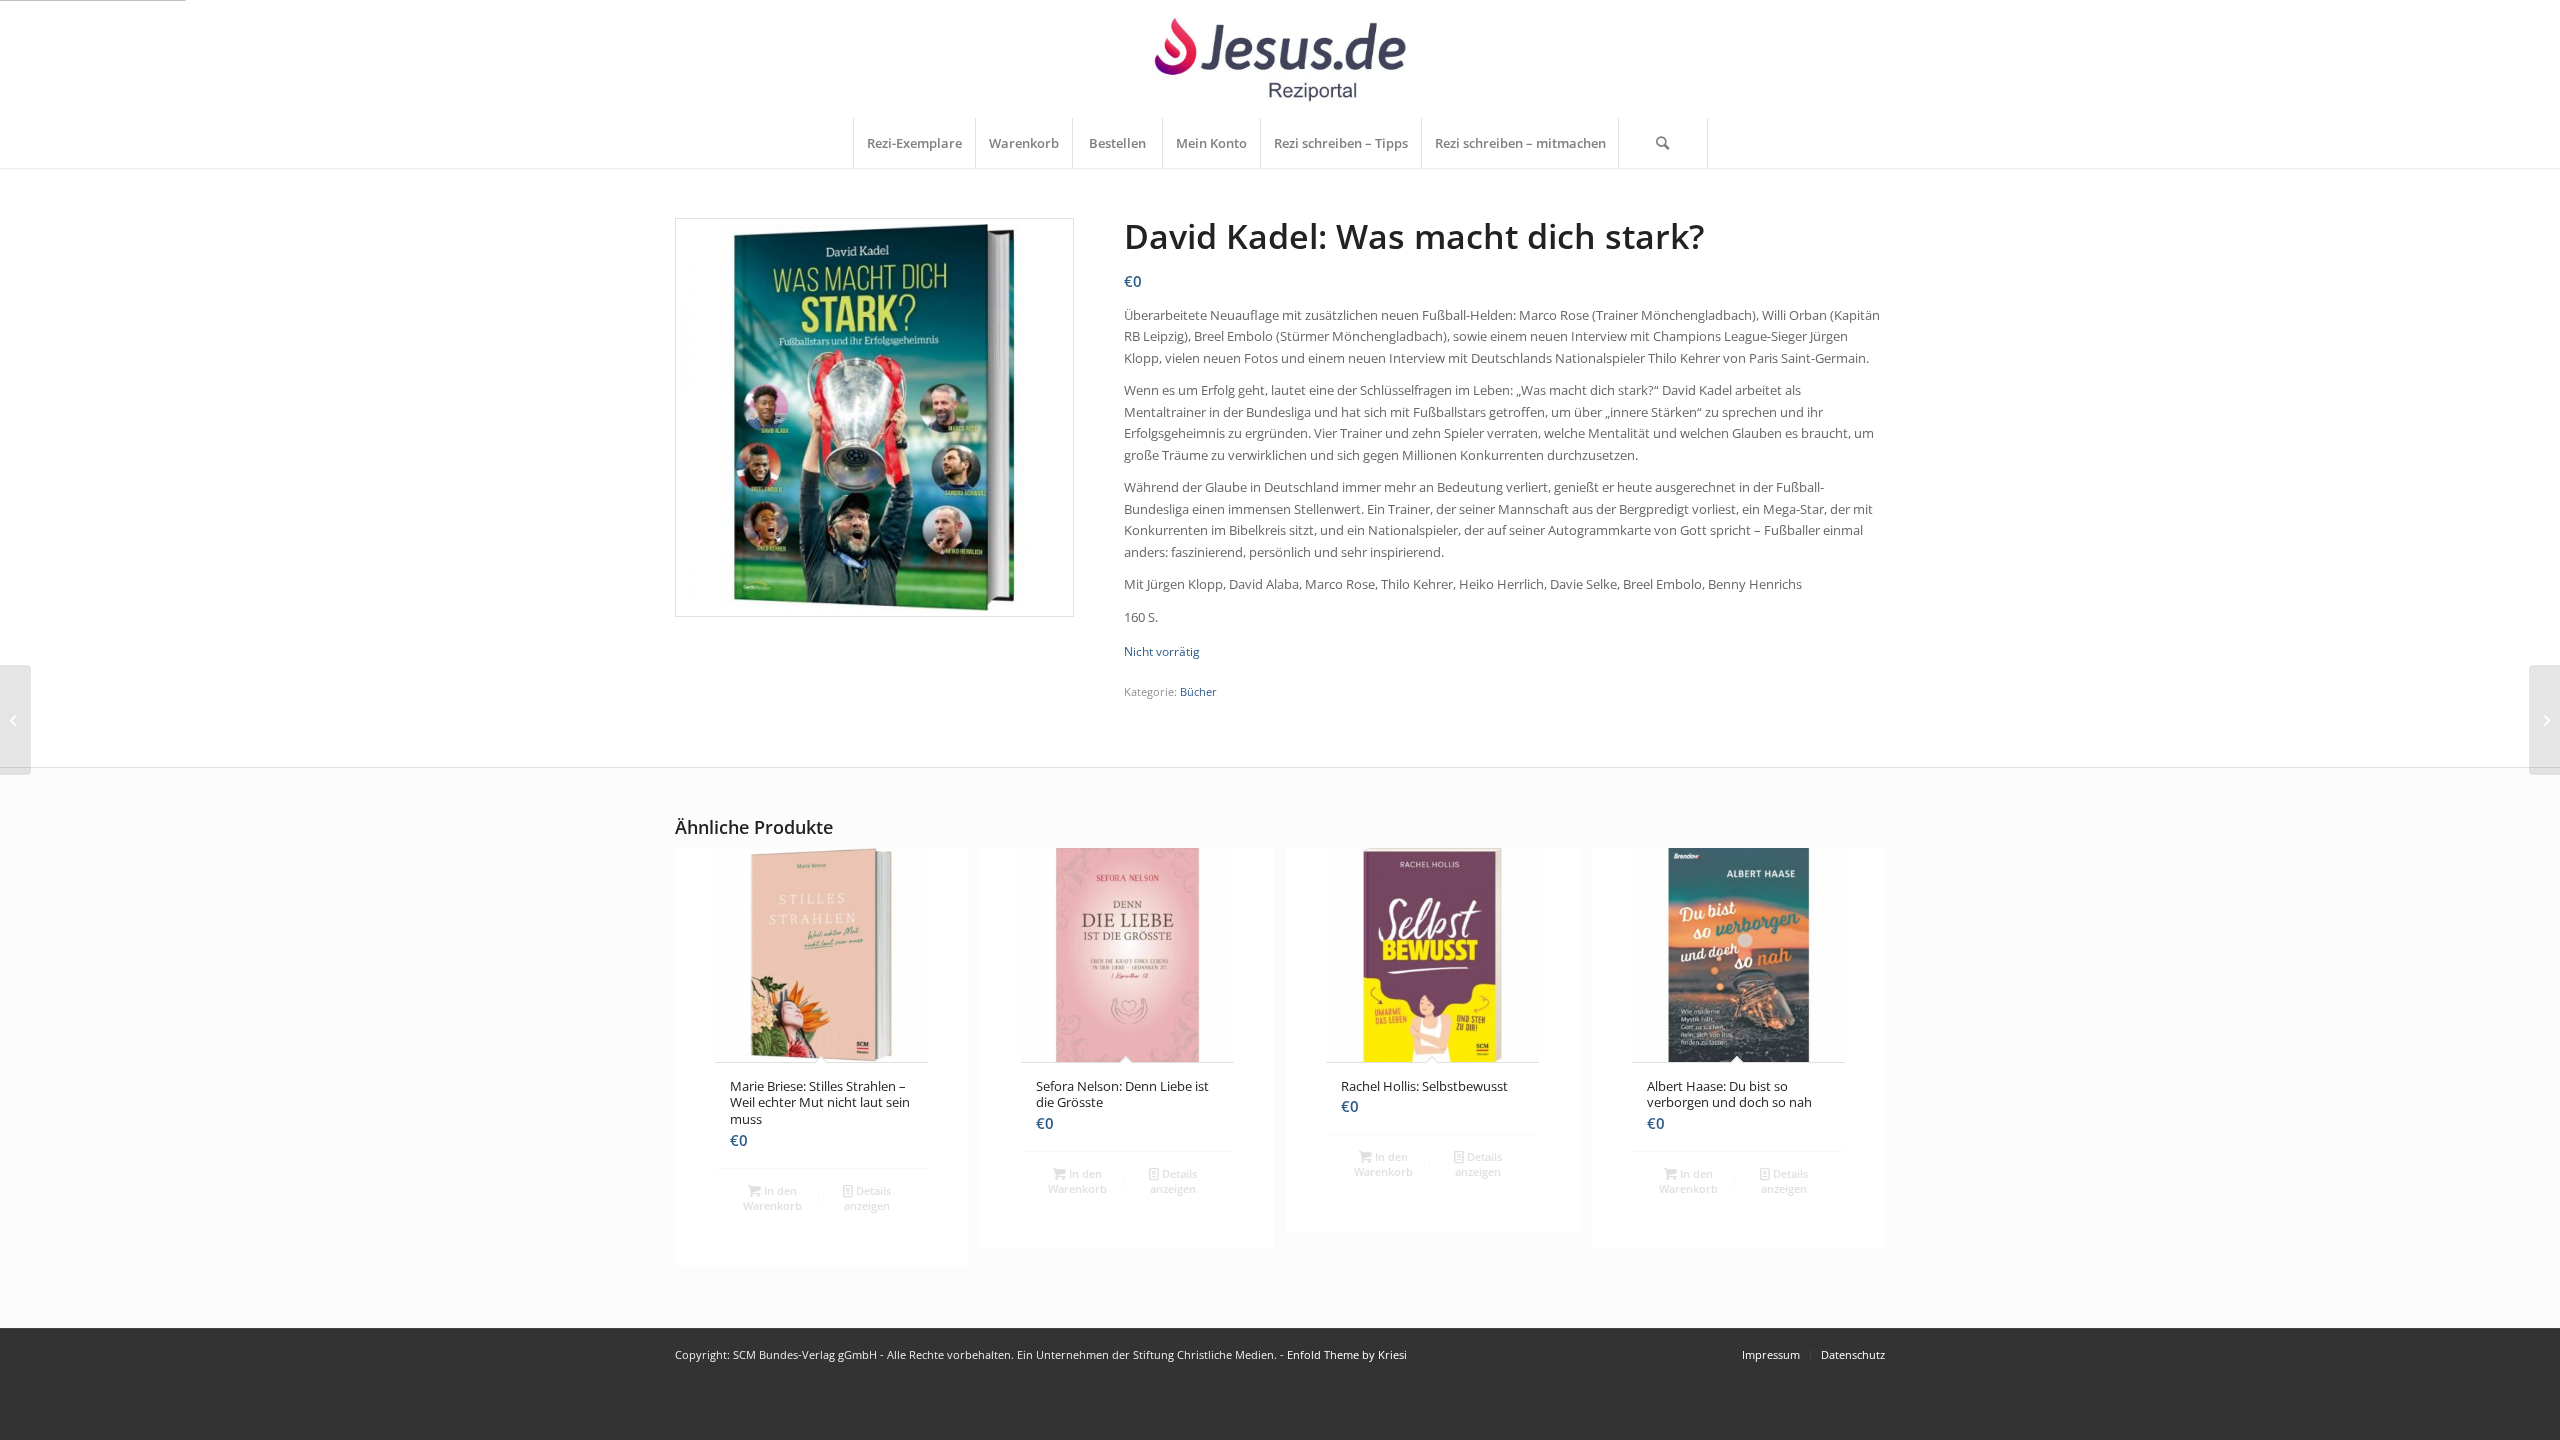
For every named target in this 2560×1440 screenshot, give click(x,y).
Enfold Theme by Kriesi (1347, 1354)
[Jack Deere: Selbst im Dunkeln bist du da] (2544, 720)
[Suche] (1663, 143)
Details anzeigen (867, 1198)
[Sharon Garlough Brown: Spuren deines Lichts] (15, 720)
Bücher (1198, 691)
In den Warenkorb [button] (772, 1198)
